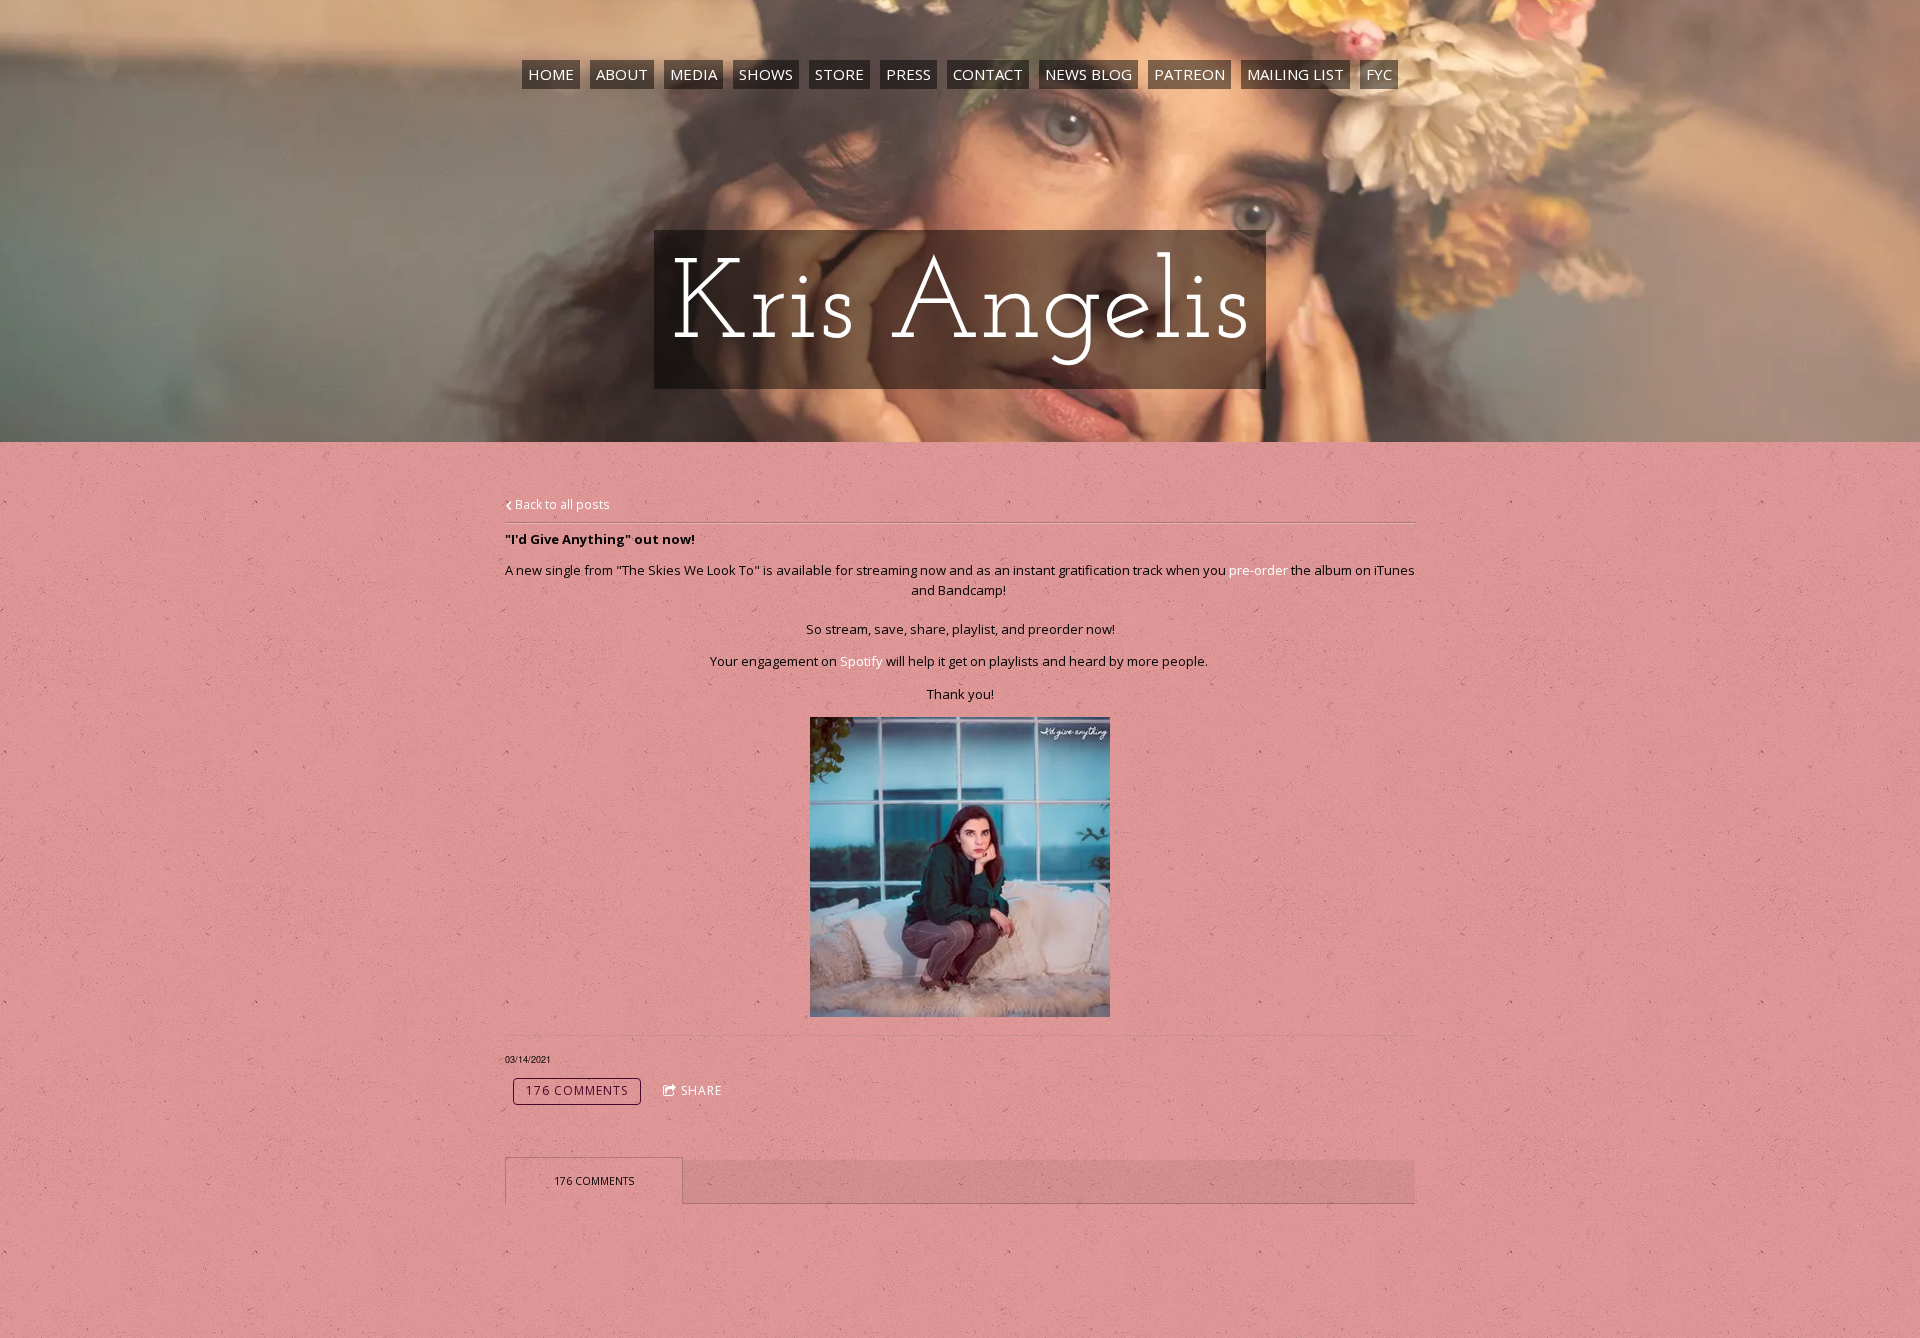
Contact (988, 74)
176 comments (577, 1090)
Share (701, 1090)
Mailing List (1295, 74)
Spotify (861, 661)
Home (551, 74)
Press (908, 74)
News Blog (1088, 74)
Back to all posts (561, 504)
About (622, 74)
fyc (1379, 74)
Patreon (1189, 74)
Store (839, 74)
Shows (766, 74)
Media (693, 74)
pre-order (1258, 570)
